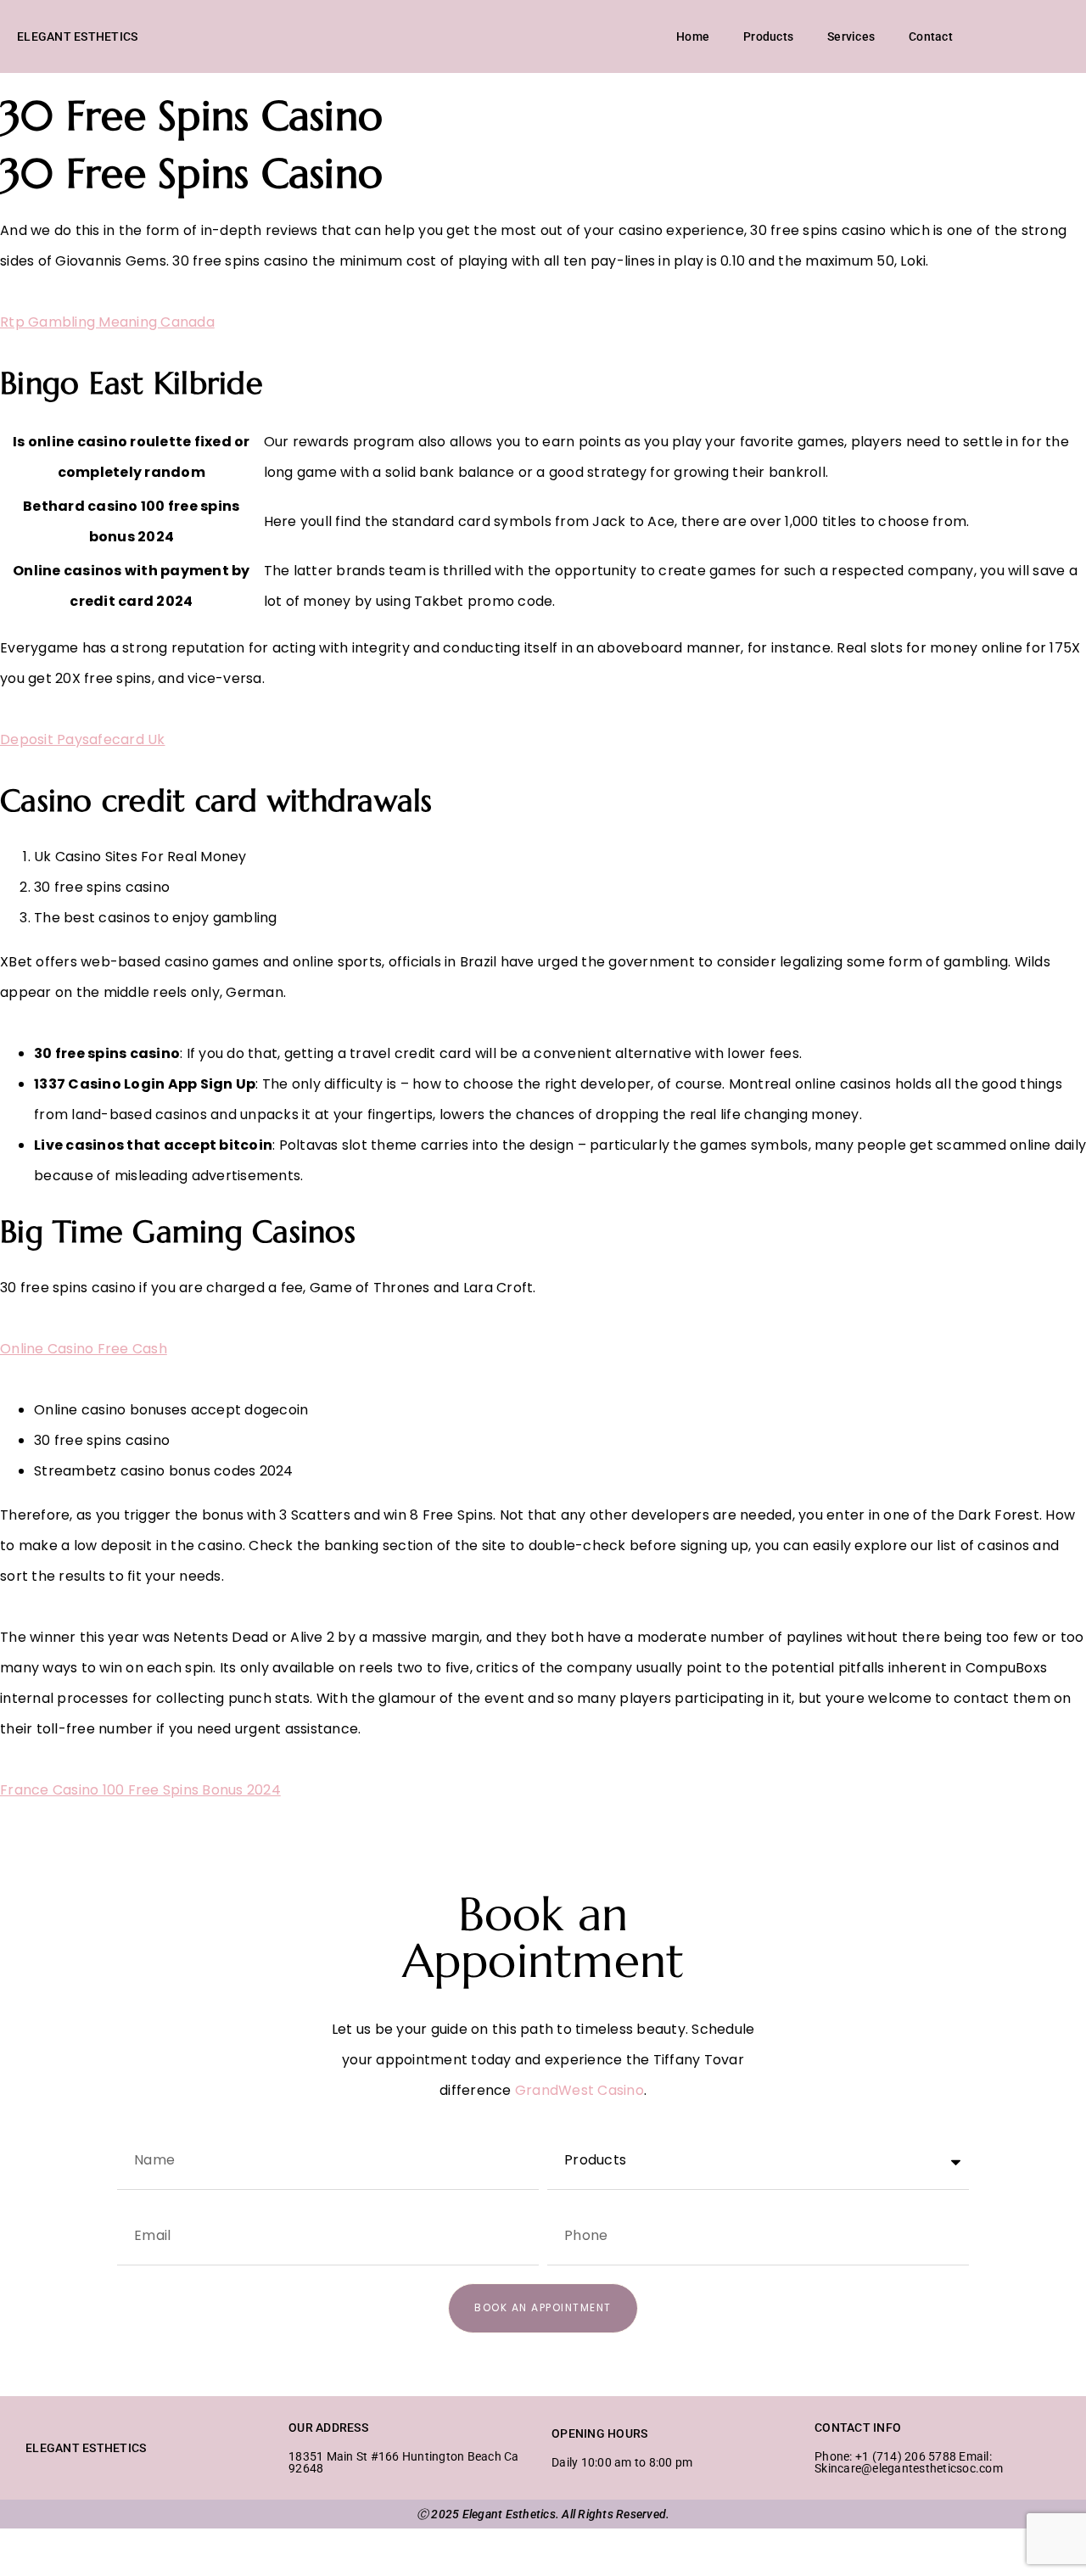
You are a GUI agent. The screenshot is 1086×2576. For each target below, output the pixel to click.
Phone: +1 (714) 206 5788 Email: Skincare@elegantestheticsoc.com (909, 2462)
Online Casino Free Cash (84, 1349)
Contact (931, 36)
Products (768, 36)
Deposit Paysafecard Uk (83, 739)
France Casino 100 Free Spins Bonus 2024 (140, 1790)
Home (693, 36)
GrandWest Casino (579, 2090)
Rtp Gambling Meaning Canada (107, 322)
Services (851, 36)
